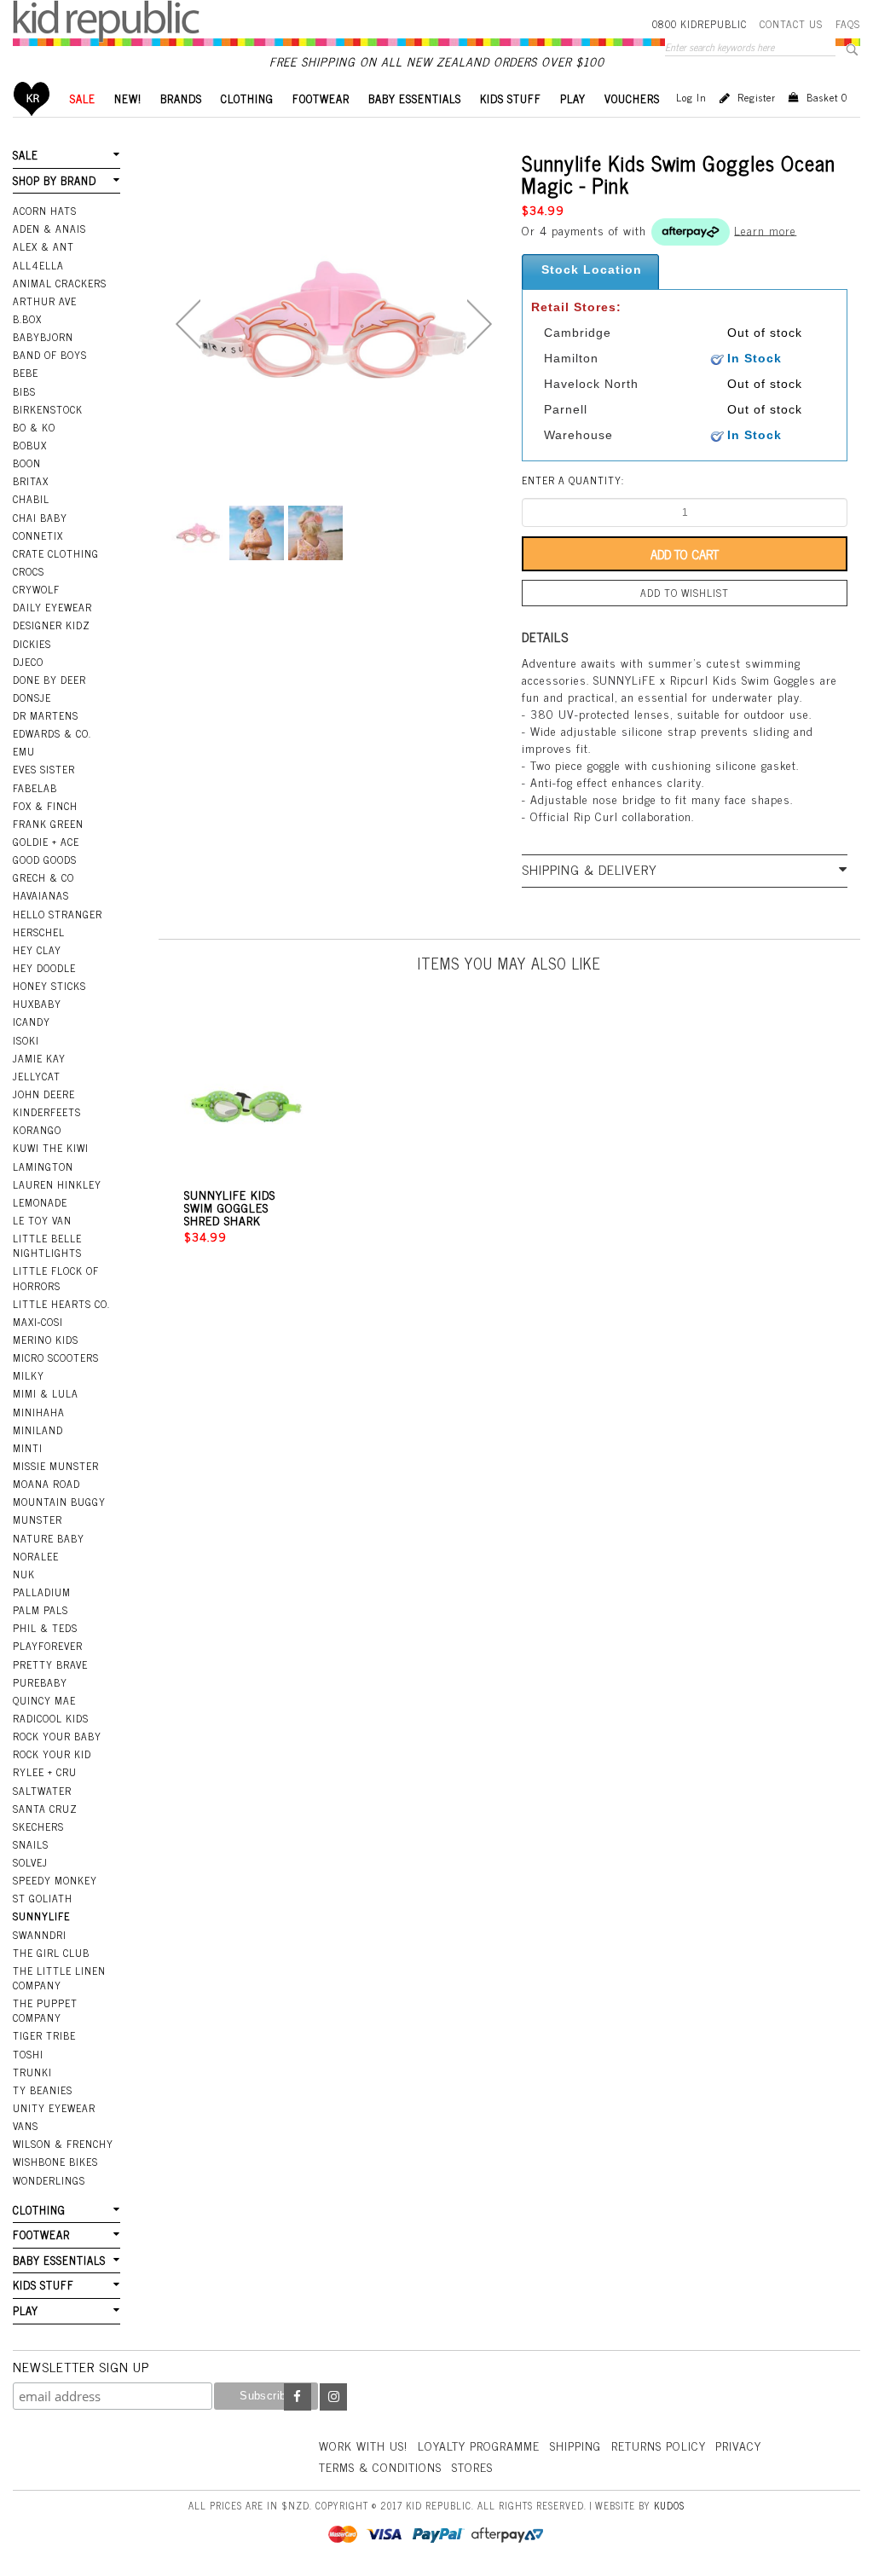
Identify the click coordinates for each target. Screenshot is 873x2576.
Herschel (39, 932)
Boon (27, 463)
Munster (38, 1520)
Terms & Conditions (380, 2466)
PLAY (573, 98)
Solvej (30, 1862)
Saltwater (42, 1791)
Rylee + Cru (45, 1772)
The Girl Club (51, 1953)
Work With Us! (363, 2445)
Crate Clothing (56, 553)
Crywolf (36, 589)
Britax (31, 481)
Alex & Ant (43, 246)
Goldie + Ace (46, 842)
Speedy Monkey (55, 1880)
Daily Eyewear (52, 607)
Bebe (26, 373)
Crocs (29, 571)
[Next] (480, 324)
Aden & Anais (49, 229)
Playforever (48, 1646)
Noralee (36, 1556)
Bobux (30, 445)
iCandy (32, 1022)
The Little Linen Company (59, 1978)
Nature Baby (49, 1538)
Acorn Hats (45, 211)
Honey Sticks (49, 986)
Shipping (575, 2445)
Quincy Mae (44, 1700)
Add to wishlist (685, 593)
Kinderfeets (47, 1112)
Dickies (32, 644)
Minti (28, 1448)
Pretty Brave (50, 1664)
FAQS (848, 24)
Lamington (43, 1166)
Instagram (333, 2397)
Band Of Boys (50, 355)
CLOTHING (247, 98)
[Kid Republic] (106, 21)
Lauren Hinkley (57, 1184)
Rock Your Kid (52, 1754)
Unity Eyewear (54, 2108)
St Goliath (43, 1898)
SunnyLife (41, 1916)
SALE (83, 98)
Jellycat (37, 1076)
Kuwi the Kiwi (51, 1148)
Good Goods (45, 860)
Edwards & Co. (52, 733)
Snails (31, 1844)
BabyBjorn (43, 337)
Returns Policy (659, 2445)
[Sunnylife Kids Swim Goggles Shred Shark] (246, 1097)
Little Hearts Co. (61, 1304)
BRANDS (181, 98)
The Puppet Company (45, 2010)
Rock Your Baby (57, 1736)
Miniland (38, 1430)
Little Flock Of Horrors (56, 1278)
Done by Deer (49, 680)
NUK (24, 1574)
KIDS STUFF (511, 98)
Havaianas (41, 895)
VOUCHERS (632, 98)
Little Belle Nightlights (47, 1245)
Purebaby (40, 1682)
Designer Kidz (52, 625)
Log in (691, 97)
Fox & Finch (45, 806)
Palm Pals (40, 1610)
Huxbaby (37, 1004)
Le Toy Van (42, 1220)
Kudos (669, 2505)
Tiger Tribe (44, 2035)
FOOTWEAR (321, 98)
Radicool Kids (51, 1718)
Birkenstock (48, 409)
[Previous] (188, 324)
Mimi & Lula (46, 1393)
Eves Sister (44, 769)
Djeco (28, 662)
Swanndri (40, 1935)
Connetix (38, 535)
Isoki (26, 1040)
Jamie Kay (39, 1058)
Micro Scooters (56, 1357)
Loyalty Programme (479, 2445)
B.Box (27, 319)
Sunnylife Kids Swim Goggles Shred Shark (230, 1207)
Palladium (42, 1592)
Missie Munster (56, 1466)
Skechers (38, 1826)
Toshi (28, 2054)
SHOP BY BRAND (55, 180)
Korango (37, 1130)
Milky (29, 1375)
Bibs (24, 391)
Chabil (31, 499)
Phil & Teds (45, 1628)
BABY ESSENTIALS (415, 98)
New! (128, 98)
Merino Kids (46, 1340)
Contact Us (791, 24)
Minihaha (39, 1412)
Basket (827, 97)
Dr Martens (46, 715)
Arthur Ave (45, 301)
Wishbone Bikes (55, 2162)
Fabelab (35, 788)
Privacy (738, 2445)
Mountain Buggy (59, 1502)
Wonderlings (49, 2180)
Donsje (32, 698)
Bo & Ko (34, 427)
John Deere (44, 1094)
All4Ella (38, 265)
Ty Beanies (43, 2090)
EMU (24, 751)
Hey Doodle (44, 968)
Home (32, 98)
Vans (26, 2126)
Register (757, 97)
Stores (472, 2466)
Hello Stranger (58, 914)
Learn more (765, 229)
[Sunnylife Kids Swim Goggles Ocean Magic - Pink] (199, 533)
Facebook (298, 2397)
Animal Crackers (60, 283)
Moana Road (46, 1484)
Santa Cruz (45, 1809)
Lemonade (40, 1202)
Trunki (32, 2072)
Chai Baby (40, 518)
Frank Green (48, 824)
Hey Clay (37, 950)
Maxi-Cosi (38, 1322)
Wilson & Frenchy (63, 2144)
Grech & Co (43, 877)
